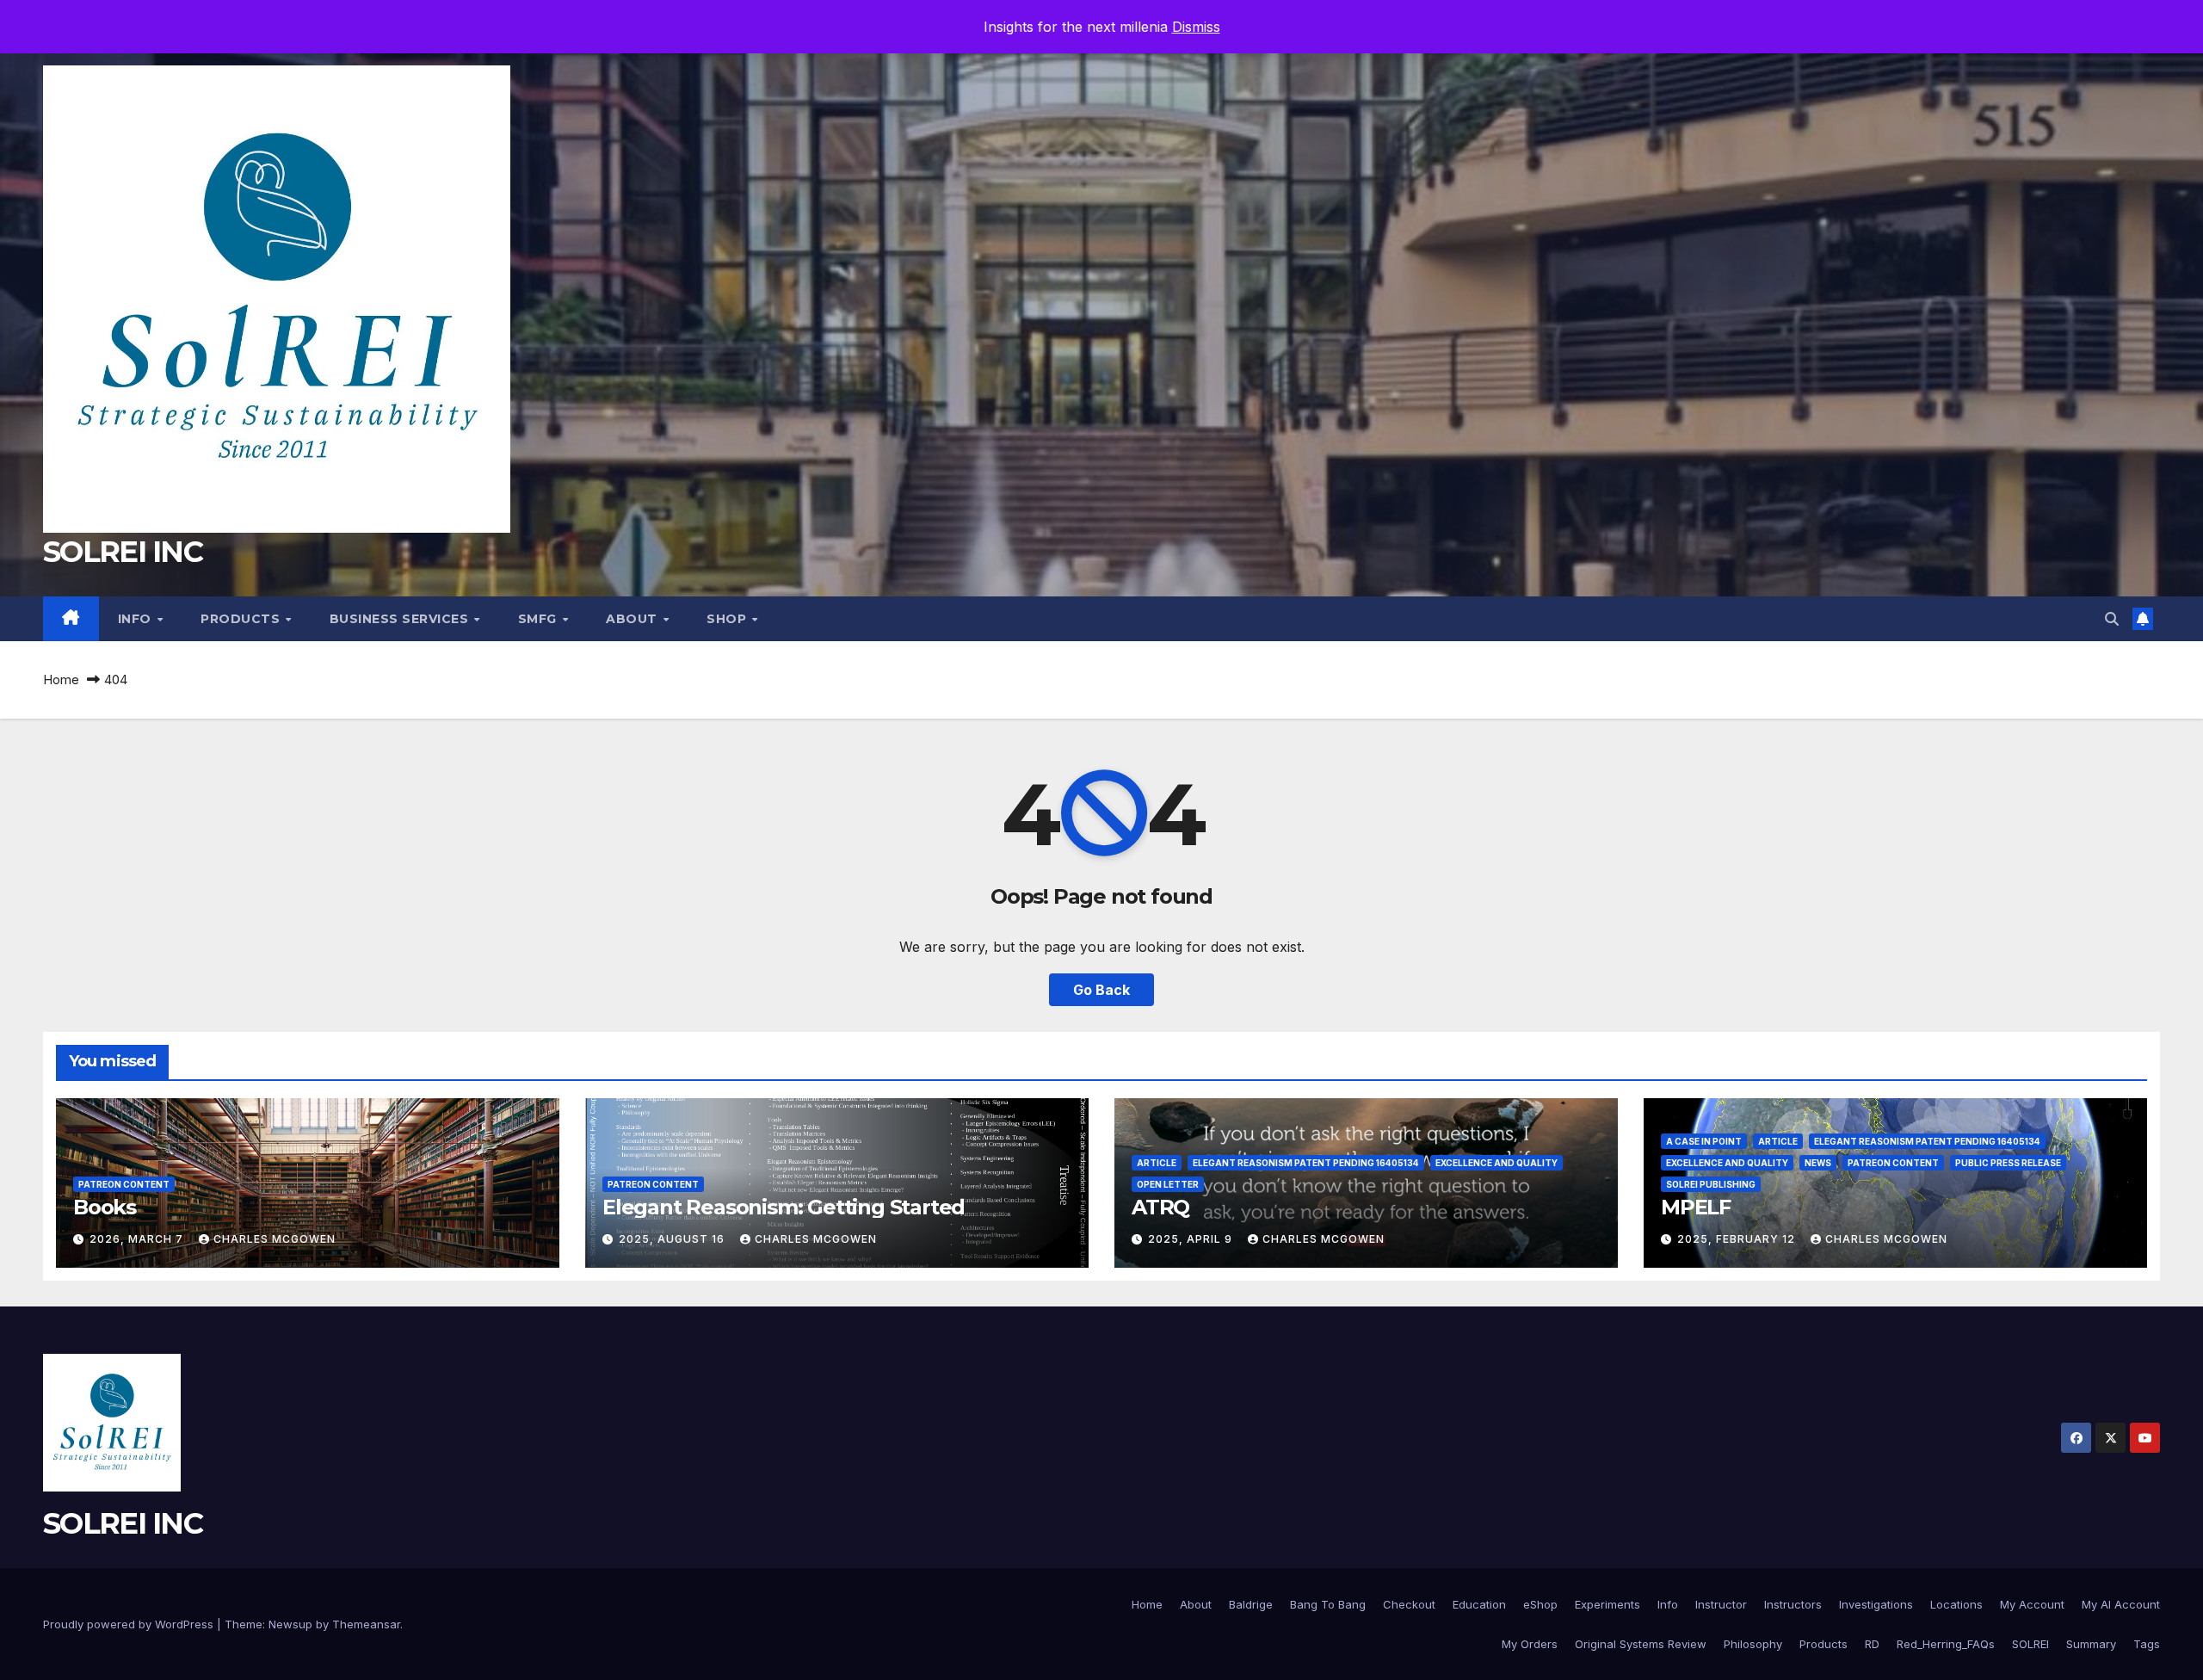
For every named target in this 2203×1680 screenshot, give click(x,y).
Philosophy (1753, 1644)
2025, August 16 (673, 1239)
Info (137, 619)
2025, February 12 (1738, 1239)
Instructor (1721, 1604)
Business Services (401, 619)
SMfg (540, 619)
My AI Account (2121, 1604)
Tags (2147, 1644)
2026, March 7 (138, 1239)
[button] (2112, 619)
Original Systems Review (1641, 1644)
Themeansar (366, 1624)
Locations (1956, 1604)
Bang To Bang (1328, 1604)
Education (1479, 1604)
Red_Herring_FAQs (1946, 1644)
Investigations (1876, 1604)
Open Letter (1168, 1184)
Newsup (290, 1624)
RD (1872, 1644)
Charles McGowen (275, 1239)
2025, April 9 (1192, 1239)
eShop (1540, 1604)
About (633, 619)
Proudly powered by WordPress (130, 1624)
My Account (2032, 1604)
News (1818, 1163)
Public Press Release (2008, 1163)
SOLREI (2030, 1644)
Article (1157, 1163)
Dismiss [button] (1196, 27)
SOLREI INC (123, 552)
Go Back (1101, 990)
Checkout (1409, 1604)
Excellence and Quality (1496, 1163)
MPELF (1696, 1207)
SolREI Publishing (1711, 1184)
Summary (2091, 1644)
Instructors (1793, 1604)
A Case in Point (1704, 1141)
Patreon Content (124, 1184)
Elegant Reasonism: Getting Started (784, 1207)
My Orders (1530, 1644)
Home (61, 679)
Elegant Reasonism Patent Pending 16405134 (1306, 1163)
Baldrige (1251, 1604)
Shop (728, 619)
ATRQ (1160, 1207)
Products (242, 619)
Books (105, 1207)
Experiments (1608, 1604)
